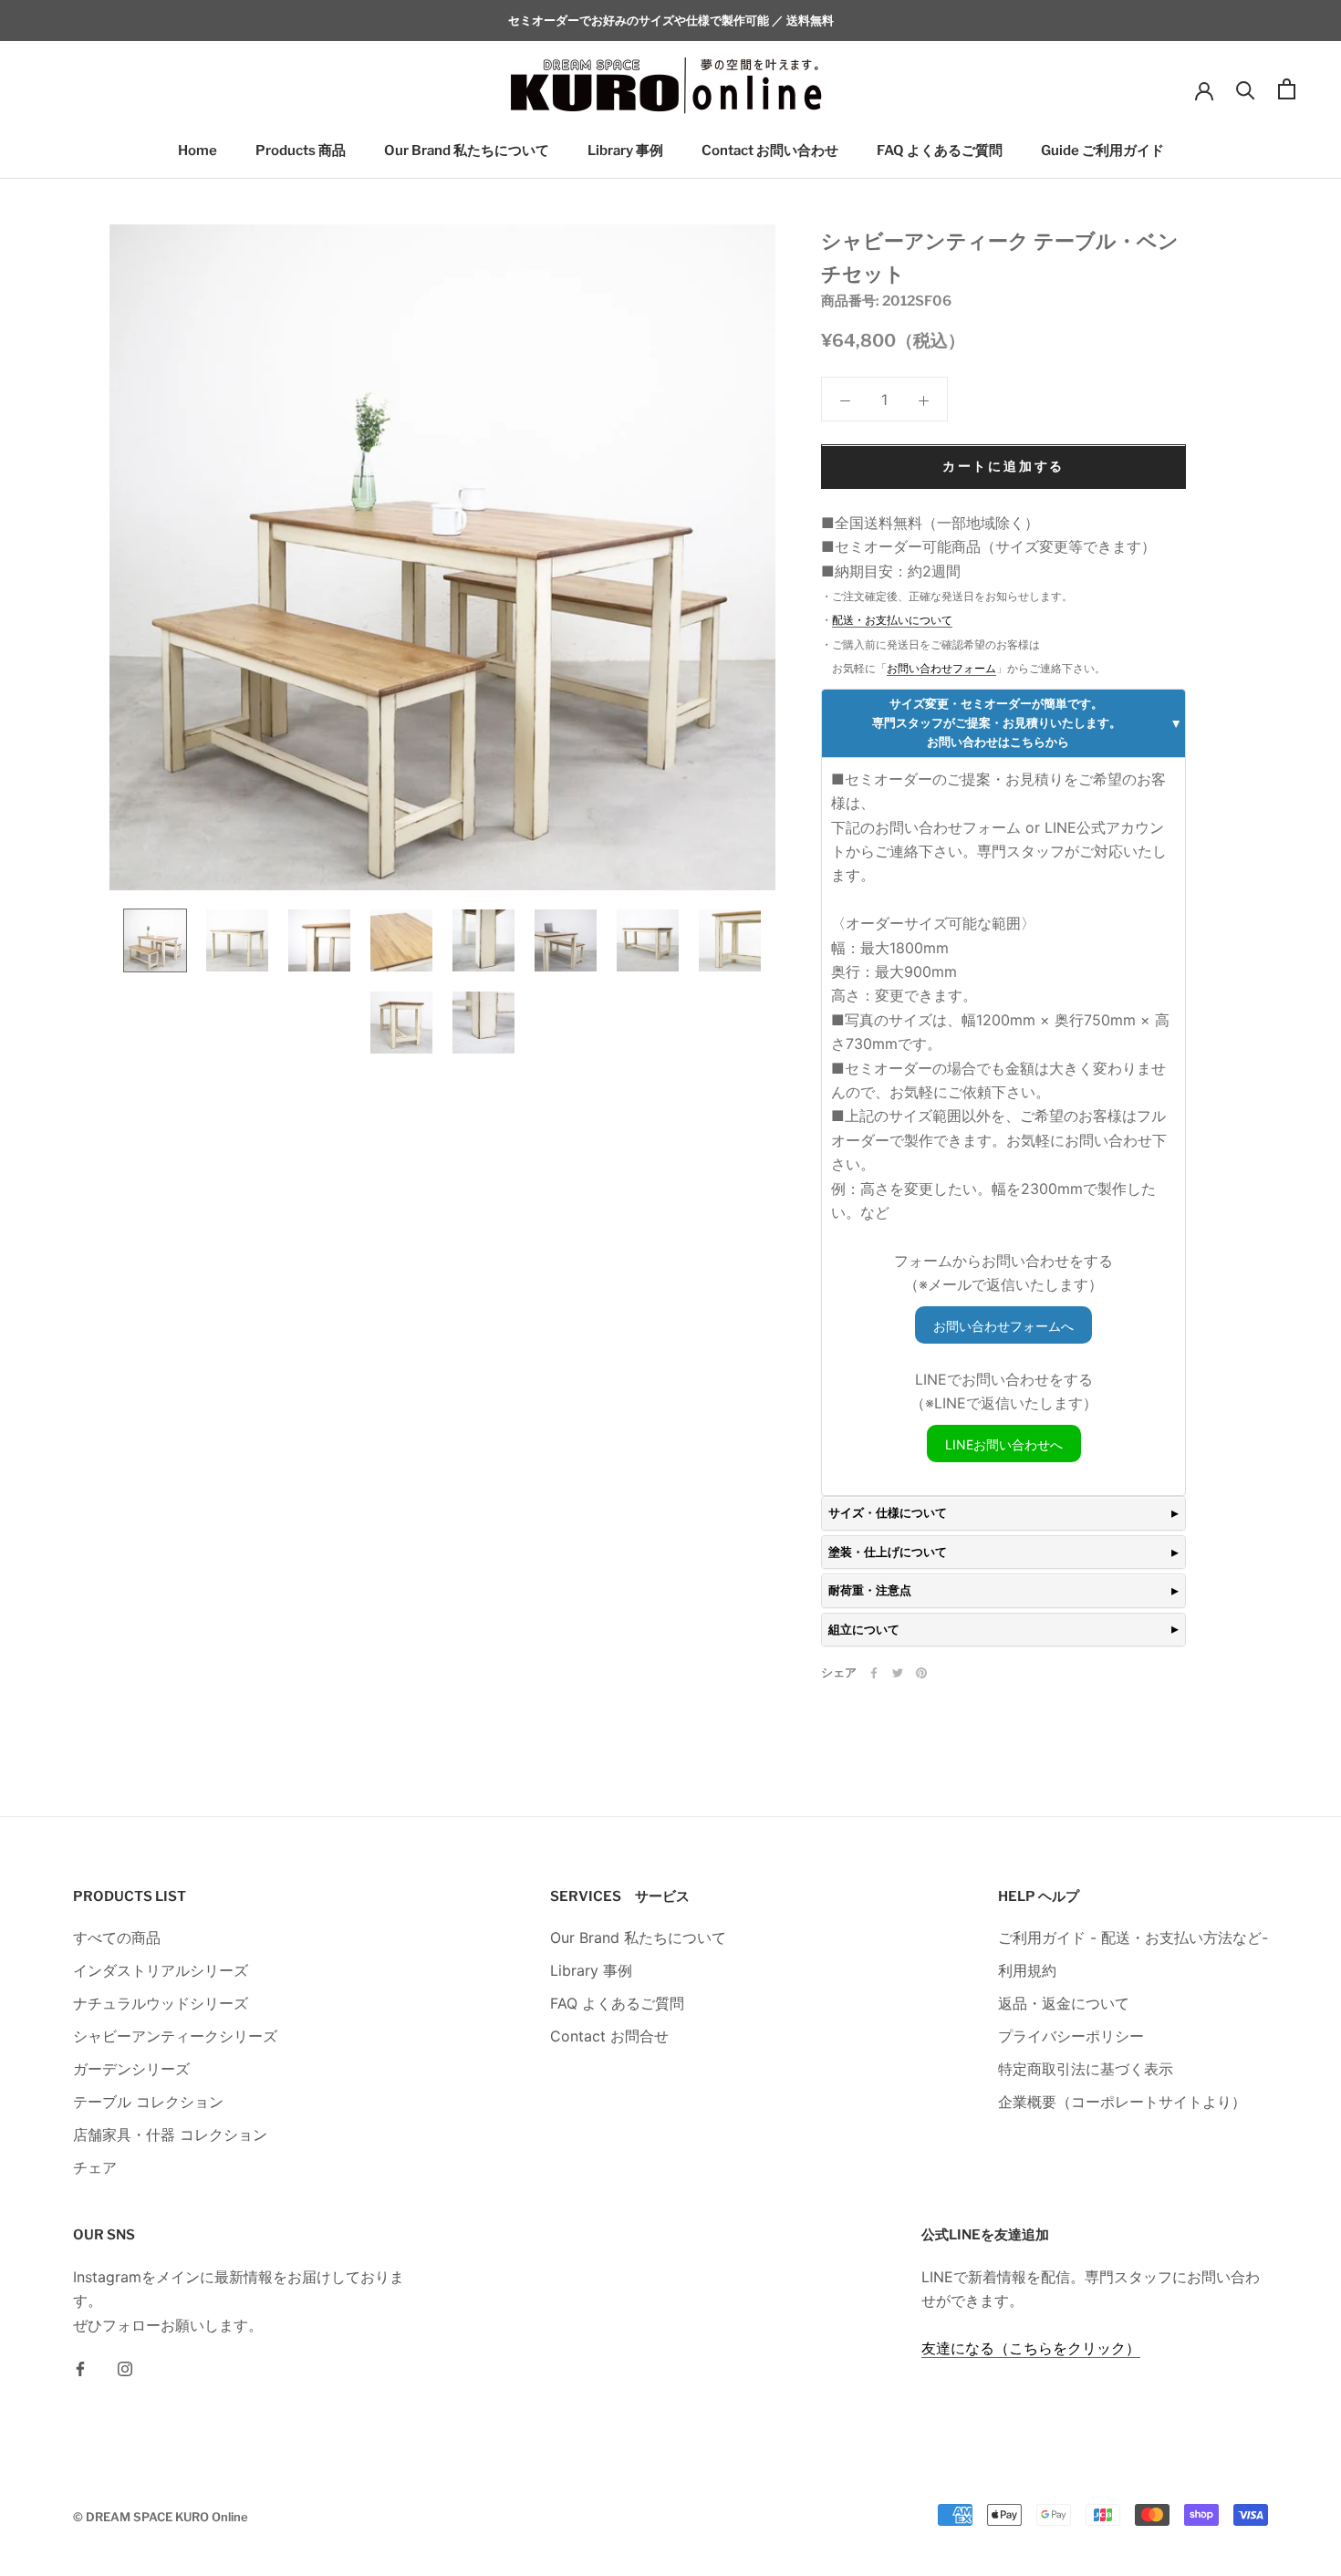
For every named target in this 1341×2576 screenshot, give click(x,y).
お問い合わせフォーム (941, 669)
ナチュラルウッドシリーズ (161, 2003)
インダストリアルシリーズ (161, 1970)
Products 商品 (301, 151)
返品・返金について (1064, 2003)
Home (198, 151)
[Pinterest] (921, 1673)
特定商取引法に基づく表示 (1086, 2069)
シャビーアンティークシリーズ (175, 2036)
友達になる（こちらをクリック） (1031, 2348)
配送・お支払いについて (892, 621)
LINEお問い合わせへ (1004, 1444)
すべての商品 (117, 1937)
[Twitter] (898, 1673)
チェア (95, 2167)
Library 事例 (625, 151)
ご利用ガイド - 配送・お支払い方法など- (1133, 1937)
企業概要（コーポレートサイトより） (1122, 2102)
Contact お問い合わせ (770, 151)
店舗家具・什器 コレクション (170, 2135)
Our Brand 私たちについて (467, 151)
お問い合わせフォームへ (1003, 1326)
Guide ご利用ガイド (1102, 151)
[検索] (1246, 89)
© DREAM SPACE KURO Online (161, 2517)
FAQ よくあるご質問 (940, 151)
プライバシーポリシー (1071, 2036)
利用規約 (1027, 1970)
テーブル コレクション (148, 2102)
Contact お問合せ (609, 2036)
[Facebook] (874, 1673)
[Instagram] (125, 2367)
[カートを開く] (1287, 89)
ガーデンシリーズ (131, 2069)
